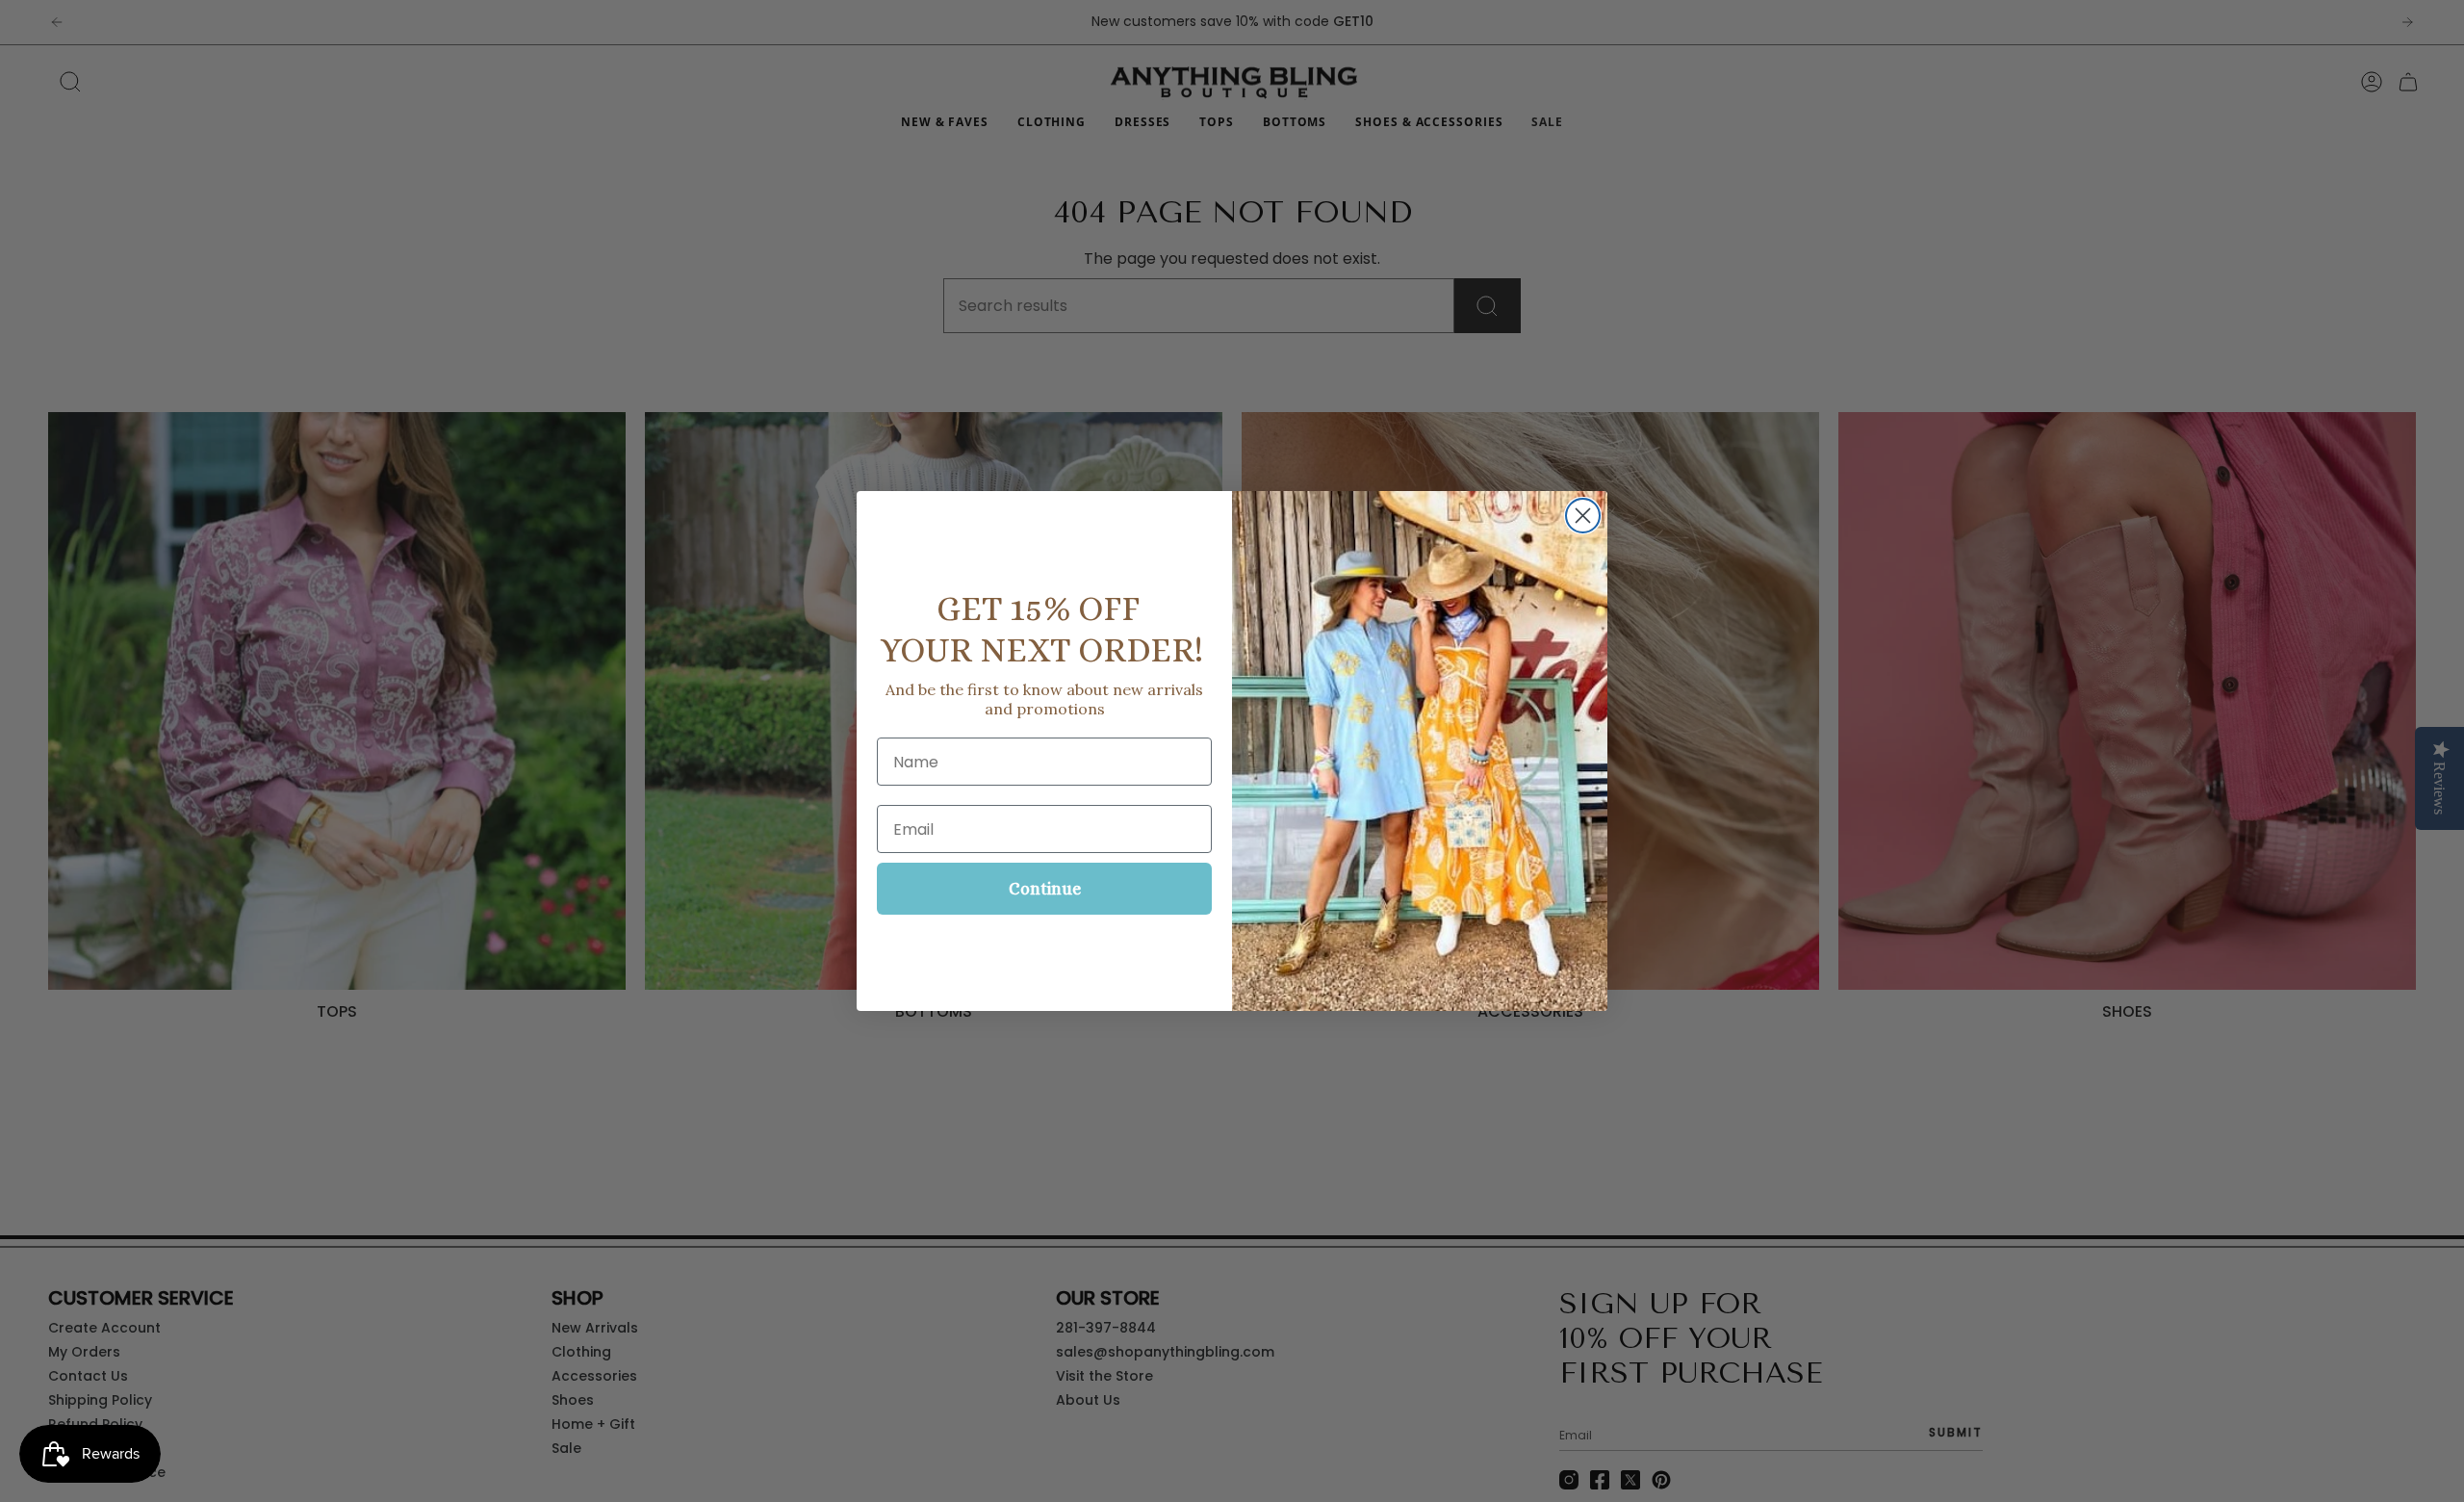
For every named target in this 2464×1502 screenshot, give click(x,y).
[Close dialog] (1583, 516)
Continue (1045, 889)
